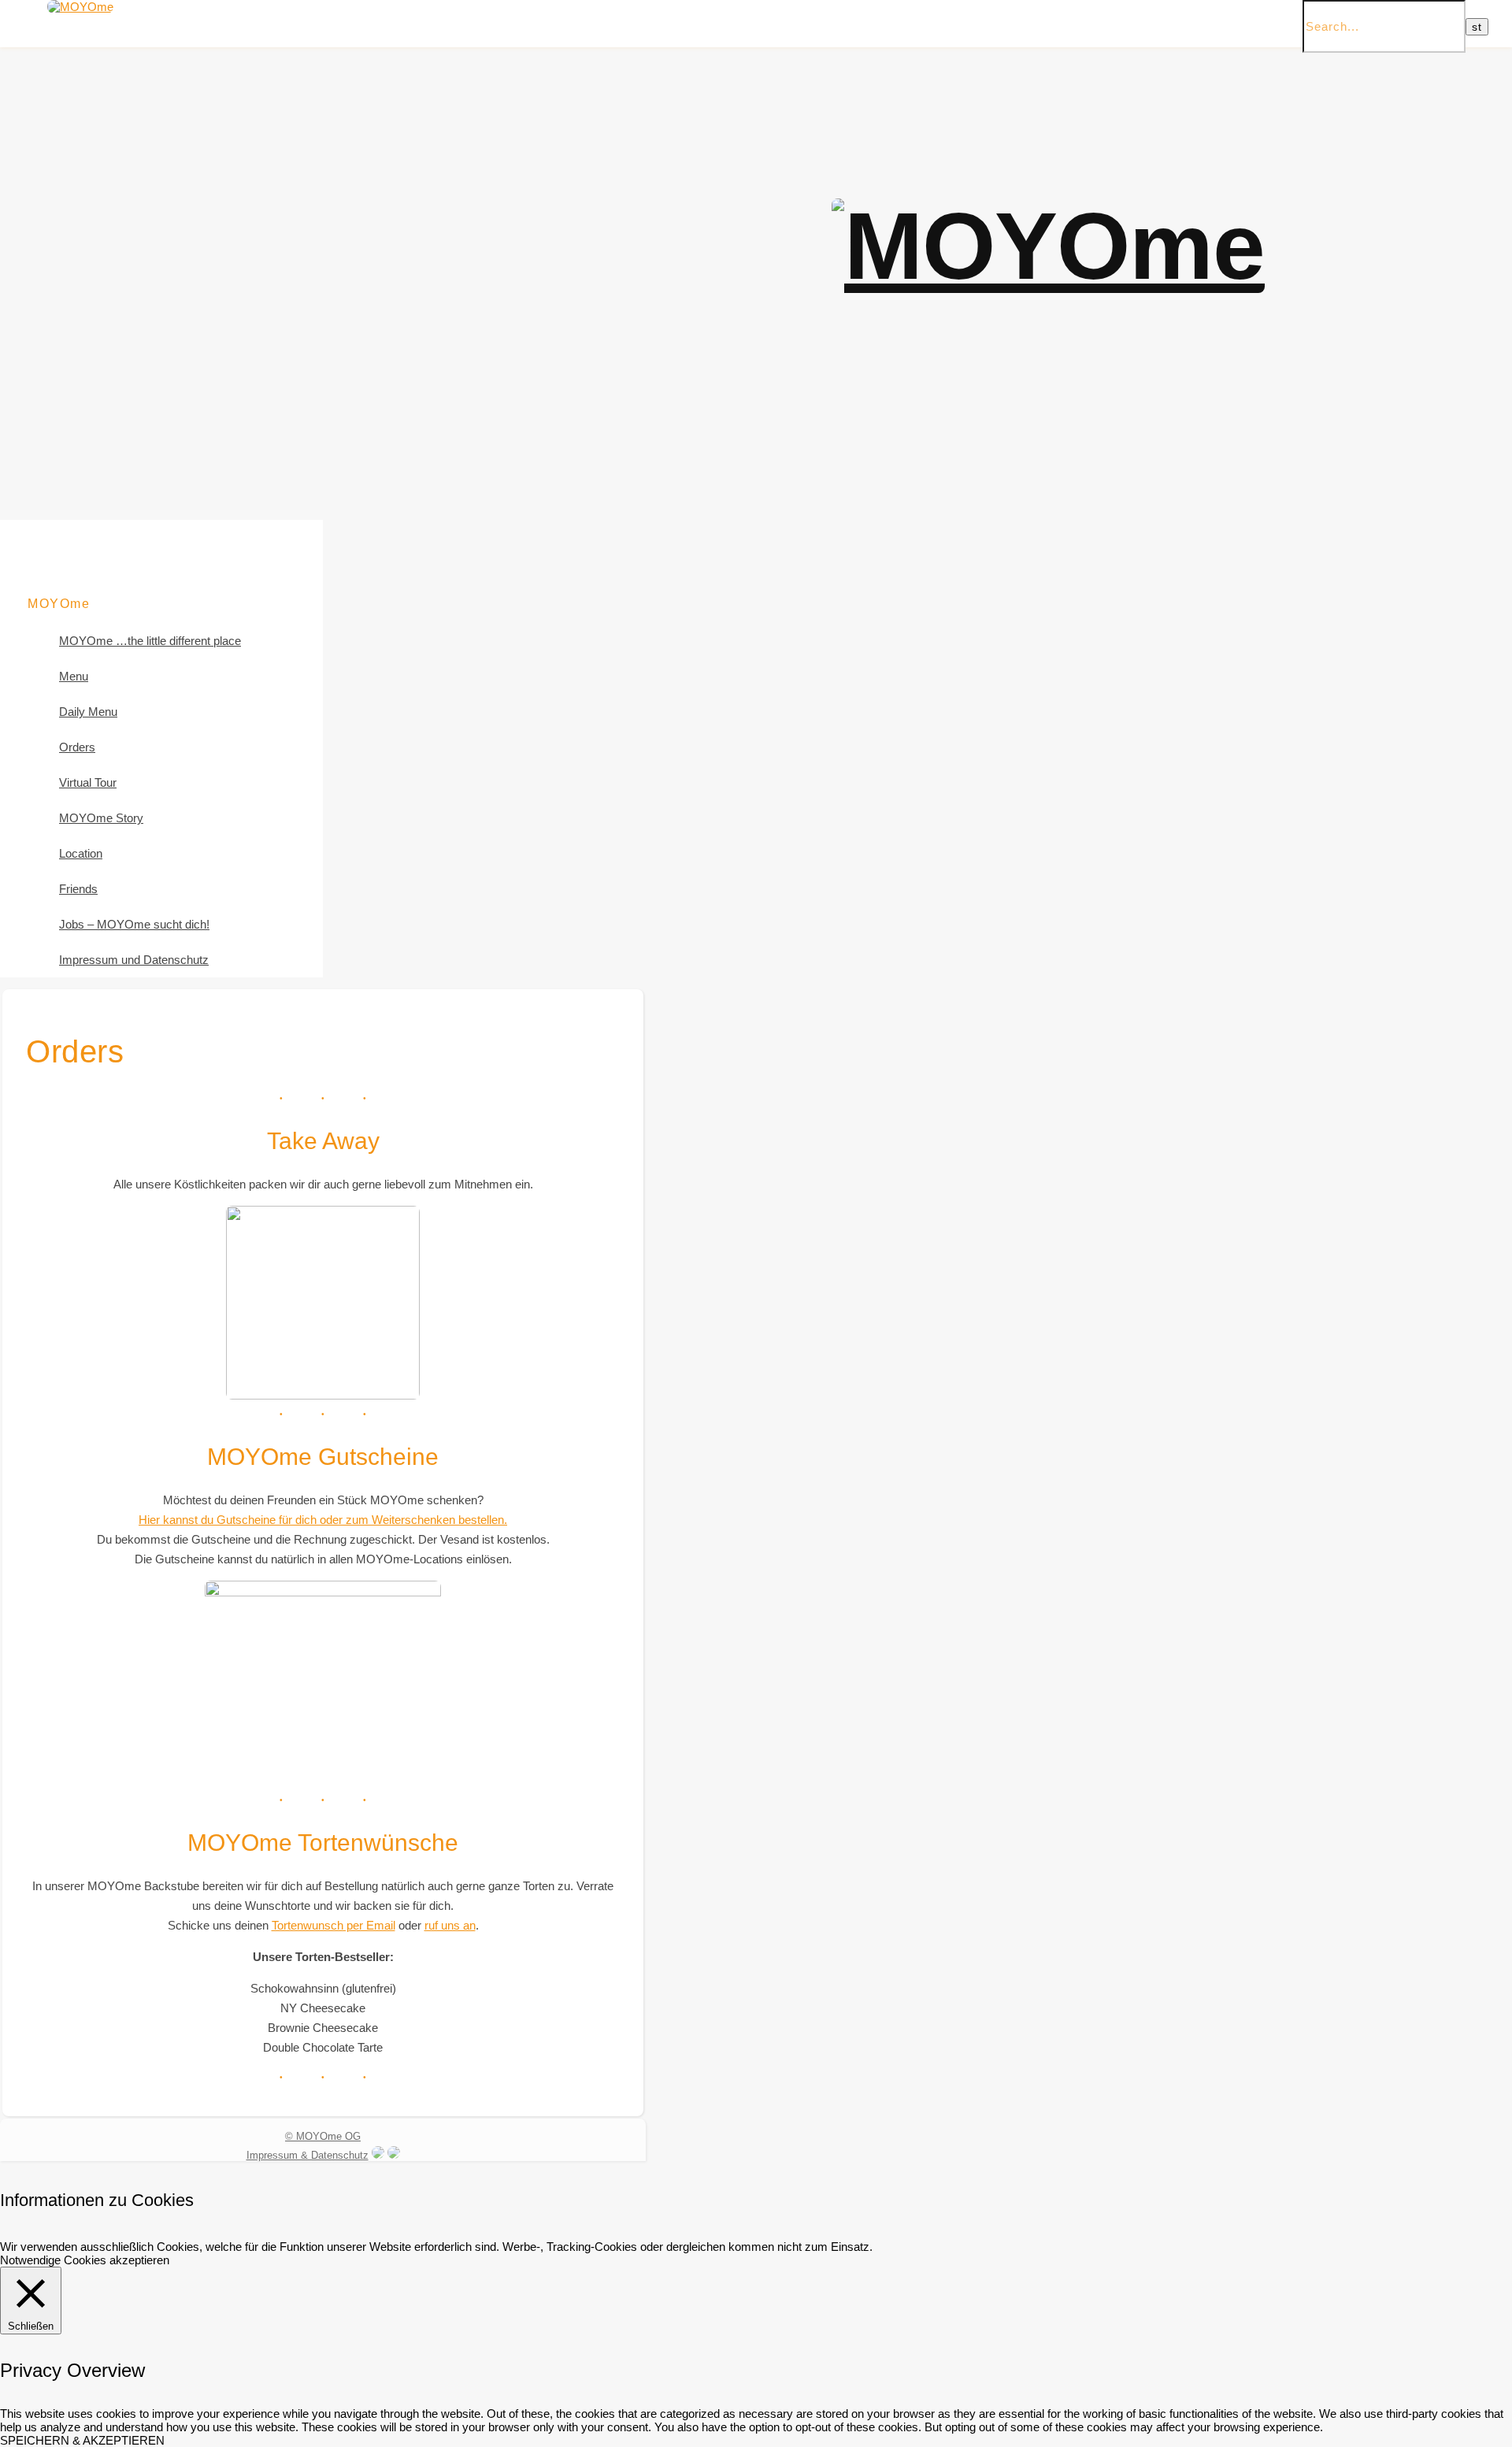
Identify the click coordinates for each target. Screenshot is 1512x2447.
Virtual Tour (88, 782)
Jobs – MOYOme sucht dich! (134, 924)
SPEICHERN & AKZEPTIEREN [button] (82, 2440)
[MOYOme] (80, 7)
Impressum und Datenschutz (134, 960)
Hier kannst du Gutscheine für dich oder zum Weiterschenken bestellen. (323, 1520)
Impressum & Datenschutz (308, 2155)
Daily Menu (88, 712)
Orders (77, 747)
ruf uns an (450, 1925)
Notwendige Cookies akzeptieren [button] (85, 2260)
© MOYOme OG (323, 2136)
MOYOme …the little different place (150, 641)
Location (81, 853)
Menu (74, 676)
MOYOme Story (101, 818)
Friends (78, 889)
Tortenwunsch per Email (334, 1925)
